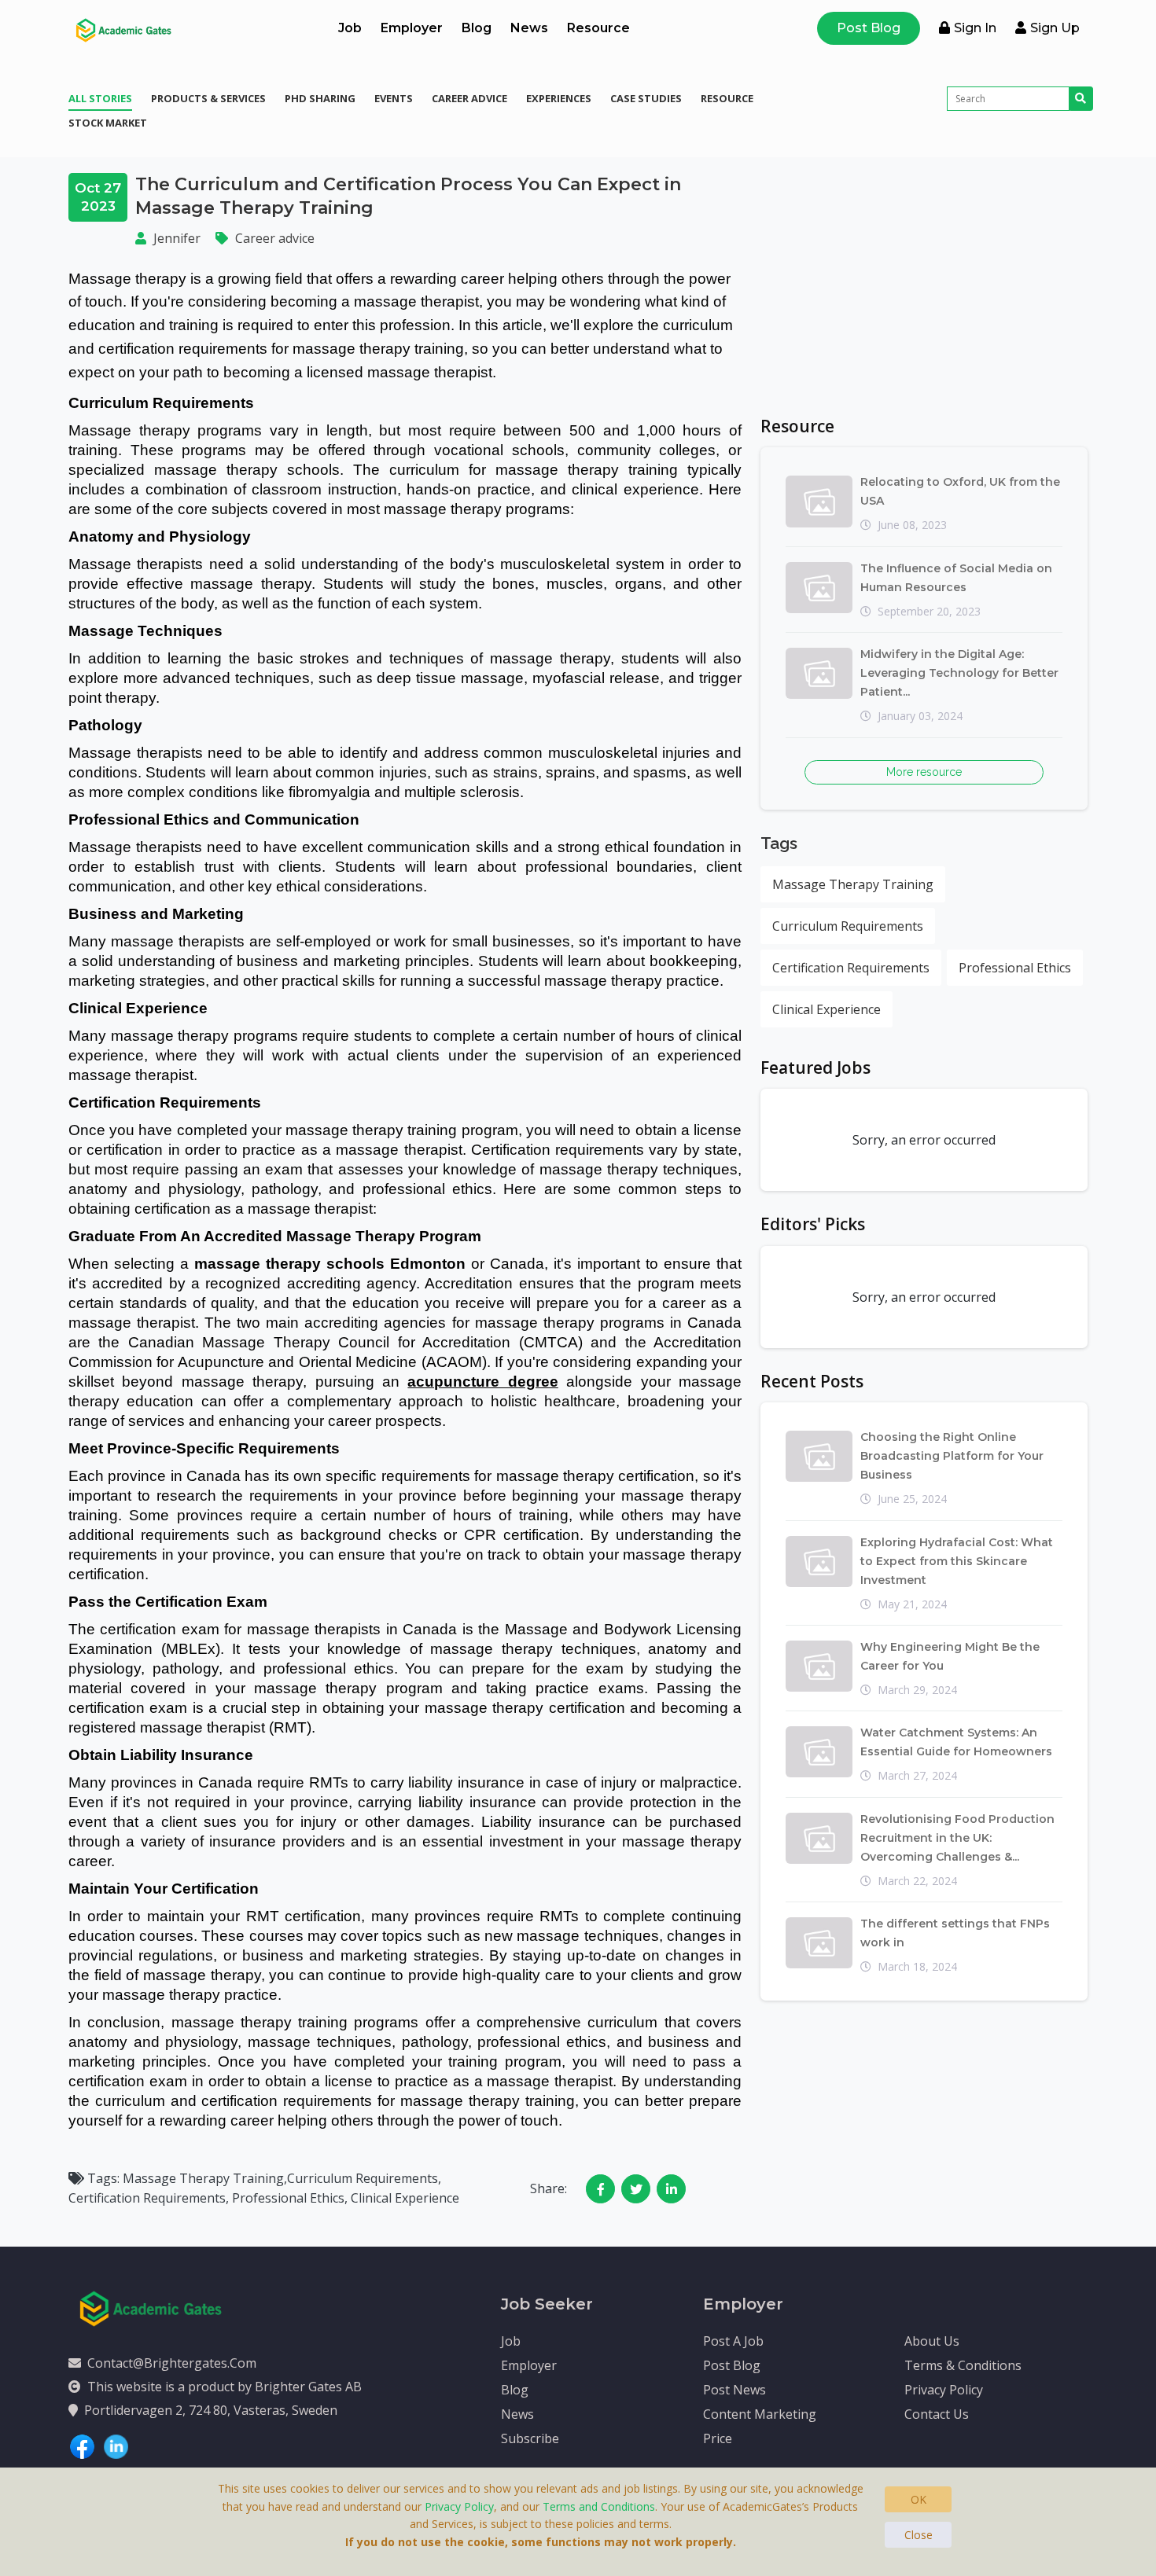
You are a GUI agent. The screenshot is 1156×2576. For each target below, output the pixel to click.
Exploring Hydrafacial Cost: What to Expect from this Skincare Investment (957, 1561)
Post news (734, 2390)
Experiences (559, 98)
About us (932, 2341)
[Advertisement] (924, 283)
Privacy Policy (944, 2390)
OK (919, 2499)
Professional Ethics (1015, 968)
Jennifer (177, 238)
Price (718, 2438)
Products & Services (208, 98)
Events (394, 98)
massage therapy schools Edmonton (330, 1264)
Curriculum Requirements (848, 926)
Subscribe (530, 2438)
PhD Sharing (320, 98)
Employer (412, 28)
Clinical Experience (827, 1009)
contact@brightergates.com (172, 2363)
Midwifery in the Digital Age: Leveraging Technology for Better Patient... (959, 673)
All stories (100, 98)
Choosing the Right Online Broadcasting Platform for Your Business (952, 1456)
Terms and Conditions (599, 2506)
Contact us (937, 2414)
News (529, 28)
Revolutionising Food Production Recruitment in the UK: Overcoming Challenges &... (957, 1838)
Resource (598, 28)
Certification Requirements (851, 968)
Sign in (975, 28)
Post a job (733, 2341)
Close (919, 2535)
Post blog (732, 2365)
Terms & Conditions (963, 2365)
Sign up (1055, 28)
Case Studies (646, 98)
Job (350, 28)
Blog (477, 28)
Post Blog (869, 28)
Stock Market (108, 123)
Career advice (469, 98)
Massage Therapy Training (853, 884)
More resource (924, 772)
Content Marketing (760, 2414)
